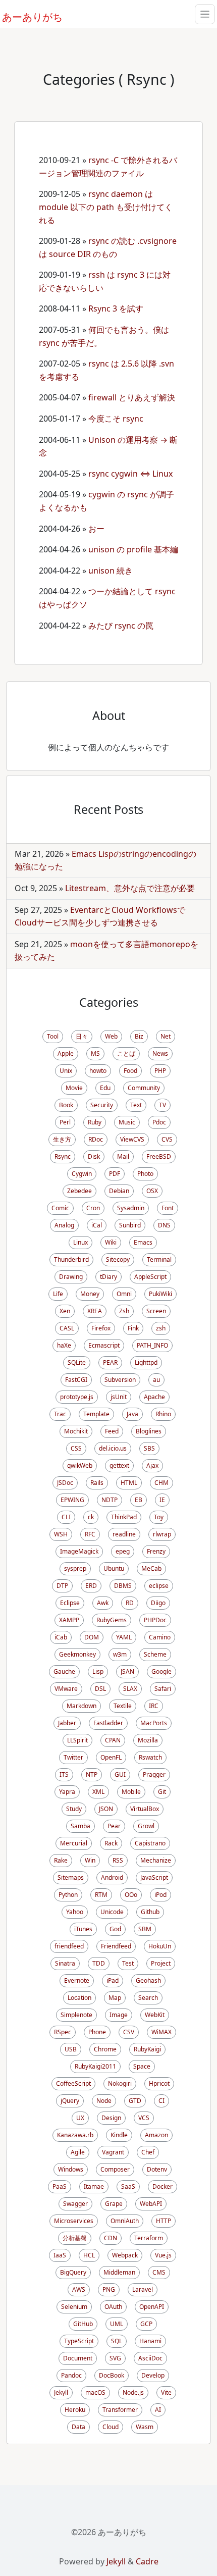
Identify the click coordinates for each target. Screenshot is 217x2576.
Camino (160, 1637)
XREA (95, 1311)
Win (90, 1860)
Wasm (145, 2427)
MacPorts (154, 1723)
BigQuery (73, 2272)
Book (66, 1105)
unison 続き (111, 571)
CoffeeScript (73, 2083)
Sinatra (65, 1963)
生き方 (62, 1139)
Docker (162, 2186)
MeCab (151, 1568)
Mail (123, 1156)
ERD (91, 1586)
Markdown (82, 1706)
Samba (80, 1826)
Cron (93, 1208)
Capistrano (150, 1843)
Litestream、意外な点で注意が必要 (130, 888)
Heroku (75, 2410)
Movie (74, 1088)
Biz (139, 1036)
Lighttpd (146, 1362)
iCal (97, 1225)
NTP (92, 1774)
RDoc (96, 1139)
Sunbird (130, 1225)
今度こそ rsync (116, 419)
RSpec (63, 2032)
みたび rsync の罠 (121, 626)
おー (96, 529)
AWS (79, 2289)
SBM (145, 1929)
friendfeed (69, 1946)
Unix (66, 1071)
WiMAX (161, 2032)
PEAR (110, 1362)
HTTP (164, 2221)
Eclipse (70, 1603)
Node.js (133, 2392)
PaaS (60, 2186)
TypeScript (79, 2341)
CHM (161, 1483)
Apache (154, 1397)
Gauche (64, 1671)
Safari (163, 1689)
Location (79, 1998)
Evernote (77, 1980)
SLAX (130, 1689)
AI (158, 2410)
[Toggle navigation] (205, 14)
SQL (117, 2341)
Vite (166, 2392)
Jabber (67, 1723)
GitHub (83, 2324)
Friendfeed (116, 1946)
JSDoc (65, 1483)
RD (130, 1603)
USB (71, 2049)
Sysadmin (131, 1208)
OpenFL (111, 1757)
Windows (71, 2169)
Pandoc (71, 2375)
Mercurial (74, 1843)
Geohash (148, 1980)
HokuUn (160, 1946)
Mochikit (76, 1431)
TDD (99, 1963)
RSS (118, 1860)
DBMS (123, 1586)
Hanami (150, 2341)
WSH (61, 1534)
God (115, 1929)
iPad (113, 1980)
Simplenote (76, 2015)
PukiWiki (160, 1294)
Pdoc (159, 1122)
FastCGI (76, 1380)
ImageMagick (79, 1551)
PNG (109, 2289)
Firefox (101, 1328)
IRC (154, 1706)
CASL (67, 1328)
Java (132, 1414)
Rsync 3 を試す (116, 308)
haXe (64, 1345)
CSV (129, 2032)
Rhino (163, 1414)
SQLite (77, 1362)
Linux (80, 1242)
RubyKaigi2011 (95, 2066)
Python (68, 1895)
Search (148, 1998)
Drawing (71, 1277)
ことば (126, 1053)
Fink (133, 1328)
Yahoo (75, 1912)
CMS (159, 2272)
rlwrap (162, 1534)
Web (111, 1036)
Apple (66, 1053)
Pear (114, 1826)
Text (136, 1105)
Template (96, 1414)
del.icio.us (113, 1448)
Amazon (156, 2135)
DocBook (112, 2375)
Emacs (143, 1242)
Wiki (111, 1242)
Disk (94, 1156)
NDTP (110, 1500)
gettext (119, 1465)
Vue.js (163, 2255)
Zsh (124, 1311)
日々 (82, 1036)
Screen (156, 1311)
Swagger (75, 2204)
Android (112, 1877)
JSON (106, 1809)
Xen (65, 1311)
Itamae (94, 2186)
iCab (61, 1637)
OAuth (113, 2307)
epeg (123, 1551)
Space (142, 2066)
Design (111, 2118)
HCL (89, 2255)
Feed (112, 1431)
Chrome (105, 2049)
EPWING (72, 1500)
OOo (131, 1895)
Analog (64, 1225)
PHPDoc (155, 1620)
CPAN (113, 1740)
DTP (62, 1586)
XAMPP (69, 1620)
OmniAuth (125, 2221)
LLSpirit (77, 1740)
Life (58, 1294)
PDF (115, 1174)
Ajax (152, 1465)
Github (150, 1912)
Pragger (154, 1774)
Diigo (158, 1603)
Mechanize (156, 1860)
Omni (124, 1294)
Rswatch (150, 1757)
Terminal (159, 1259)
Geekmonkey (77, 1654)
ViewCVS (132, 1139)
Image (119, 2015)
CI (161, 2101)
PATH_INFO (152, 1345)
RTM (101, 1895)
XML (98, 1792)
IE (162, 1500)
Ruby (95, 1122)
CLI (66, 1517)
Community (144, 1088)
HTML (129, 1483)
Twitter (73, 1757)
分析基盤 (75, 2238)
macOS (95, 2392)
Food (130, 1071)
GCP (146, 2324)
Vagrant (113, 2152)
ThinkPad (124, 1517)
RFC (90, 1534)
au (156, 1380)
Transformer (120, 2410)
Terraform (149, 2238)
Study (74, 1809)
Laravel (143, 2289)
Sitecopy (118, 1259)
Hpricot (159, 2083)
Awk (103, 1603)
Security (102, 1105)
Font (168, 1208)
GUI (120, 1774)
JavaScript (154, 1877)
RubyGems (112, 1620)
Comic (60, 1208)
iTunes (83, 1929)
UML (117, 2324)
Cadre (147, 2561)
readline (124, 1534)
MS (95, 1053)
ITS (64, 1774)
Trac (60, 1414)
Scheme (155, 1654)
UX (80, 2118)
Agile (78, 2152)
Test (128, 1963)
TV (162, 1105)
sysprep (75, 1568)
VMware (66, 1689)
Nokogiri (120, 2083)
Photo (145, 1174)
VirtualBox (145, 1809)
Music (127, 1122)
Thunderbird (71, 1259)
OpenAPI (152, 2307)
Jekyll (61, 2392)
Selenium (74, 2307)
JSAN (127, 1671)
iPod (160, 1895)
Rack (111, 1843)
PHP (160, 1071)
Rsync (63, 1156)
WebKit (155, 2015)
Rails (97, 1483)
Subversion (120, 1380)
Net (166, 1036)
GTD (135, 2101)
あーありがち (27, 16)
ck (91, 1517)
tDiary (108, 1277)
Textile (123, 1706)
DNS (164, 1225)
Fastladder (108, 1723)
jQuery (70, 2101)
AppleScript (150, 1277)
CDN (111, 2238)
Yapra (67, 1792)
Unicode (112, 1912)
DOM (92, 1637)
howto (98, 1071)
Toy (159, 1517)
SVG (115, 2358)
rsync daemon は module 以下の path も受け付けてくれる (106, 207)
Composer (115, 2169)
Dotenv (157, 2169)
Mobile (131, 1792)
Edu (105, 1088)
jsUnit (119, 1397)
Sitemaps (71, 1877)
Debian (119, 1191)
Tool (53, 1036)
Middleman (119, 2272)
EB (139, 1500)
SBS (149, 1448)
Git (162, 1792)
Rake (61, 1860)
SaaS (128, 2186)
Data (78, 2427)
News (160, 1053)
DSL (100, 1689)
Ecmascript (104, 1345)
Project (161, 1963)
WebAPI (151, 2204)
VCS (144, 2118)
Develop (153, 2375)
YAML (124, 1637)
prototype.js (77, 1397)
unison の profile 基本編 (133, 549)
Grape (114, 2204)
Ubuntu (114, 1568)
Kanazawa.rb (75, 2135)
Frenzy (156, 1551)
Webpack (125, 2255)
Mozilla (148, 1740)
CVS (167, 1139)
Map (115, 1998)
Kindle (119, 2135)
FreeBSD (159, 1156)
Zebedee (79, 1191)
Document (78, 2358)
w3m (120, 1654)
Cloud (111, 2427)
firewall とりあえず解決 (132, 397)
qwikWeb (80, 1465)
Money (90, 1294)
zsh (161, 1328)
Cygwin (82, 1174)
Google (161, 1671)
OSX (152, 1191)
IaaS (60, 2255)
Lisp (98, 1671)
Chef (148, 2152)
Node (104, 2101)
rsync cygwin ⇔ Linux (130, 474)
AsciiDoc (150, 2358)
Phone (97, 2032)
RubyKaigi (147, 2049)
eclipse (159, 1586)
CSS (76, 1448)
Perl (65, 1122)
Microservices (74, 2221)
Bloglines (149, 1431)
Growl (146, 1826)
